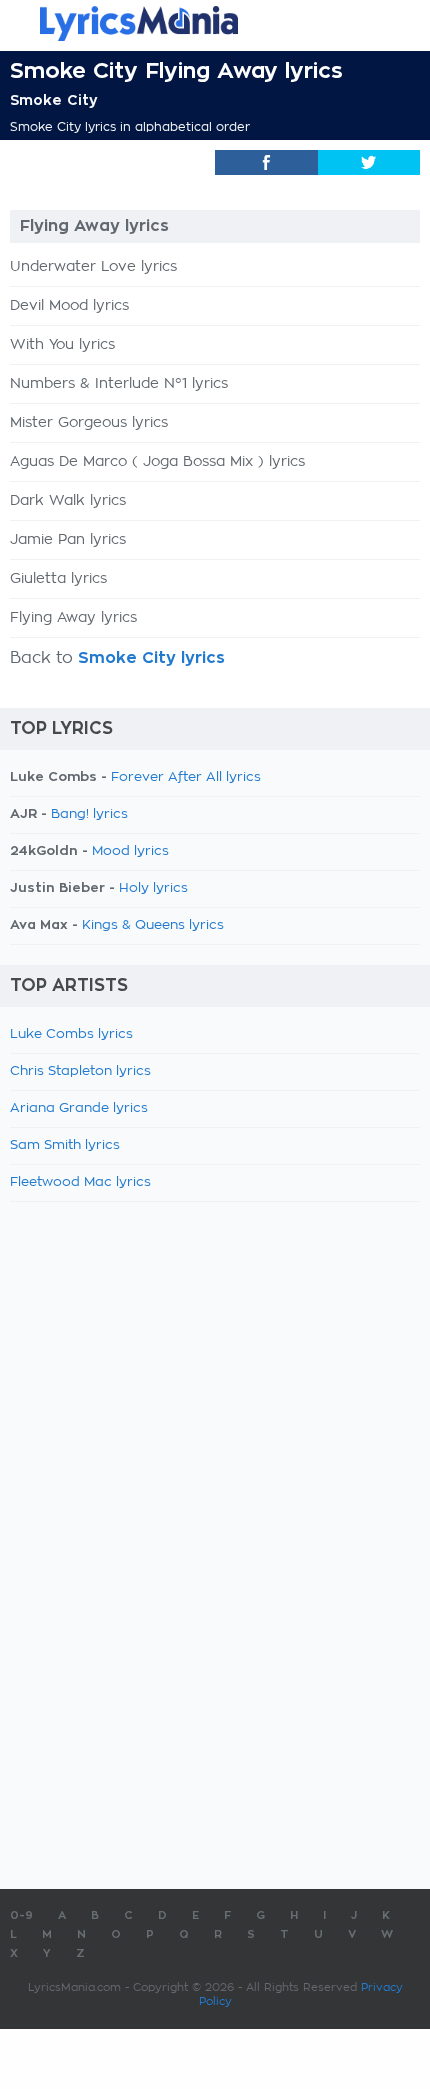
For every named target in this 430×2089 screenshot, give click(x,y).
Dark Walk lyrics (68, 501)
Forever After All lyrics (186, 777)
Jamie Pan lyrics (68, 540)
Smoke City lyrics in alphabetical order (130, 127)
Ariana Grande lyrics (79, 1108)
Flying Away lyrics (73, 618)
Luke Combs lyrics (71, 1034)
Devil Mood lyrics (69, 306)
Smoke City (54, 100)
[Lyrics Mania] (215, 23)
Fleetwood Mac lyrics (80, 1182)
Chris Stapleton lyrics (80, 1071)
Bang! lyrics (89, 814)
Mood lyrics (130, 851)
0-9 (21, 1915)
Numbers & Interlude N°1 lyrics (119, 384)
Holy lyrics (153, 888)
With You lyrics (62, 345)
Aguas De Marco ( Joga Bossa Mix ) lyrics (157, 462)
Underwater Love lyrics (93, 267)
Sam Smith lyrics (65, 1145)
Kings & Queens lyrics (153, 925)
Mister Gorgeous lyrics (89, 423)
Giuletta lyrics (58, 579)
